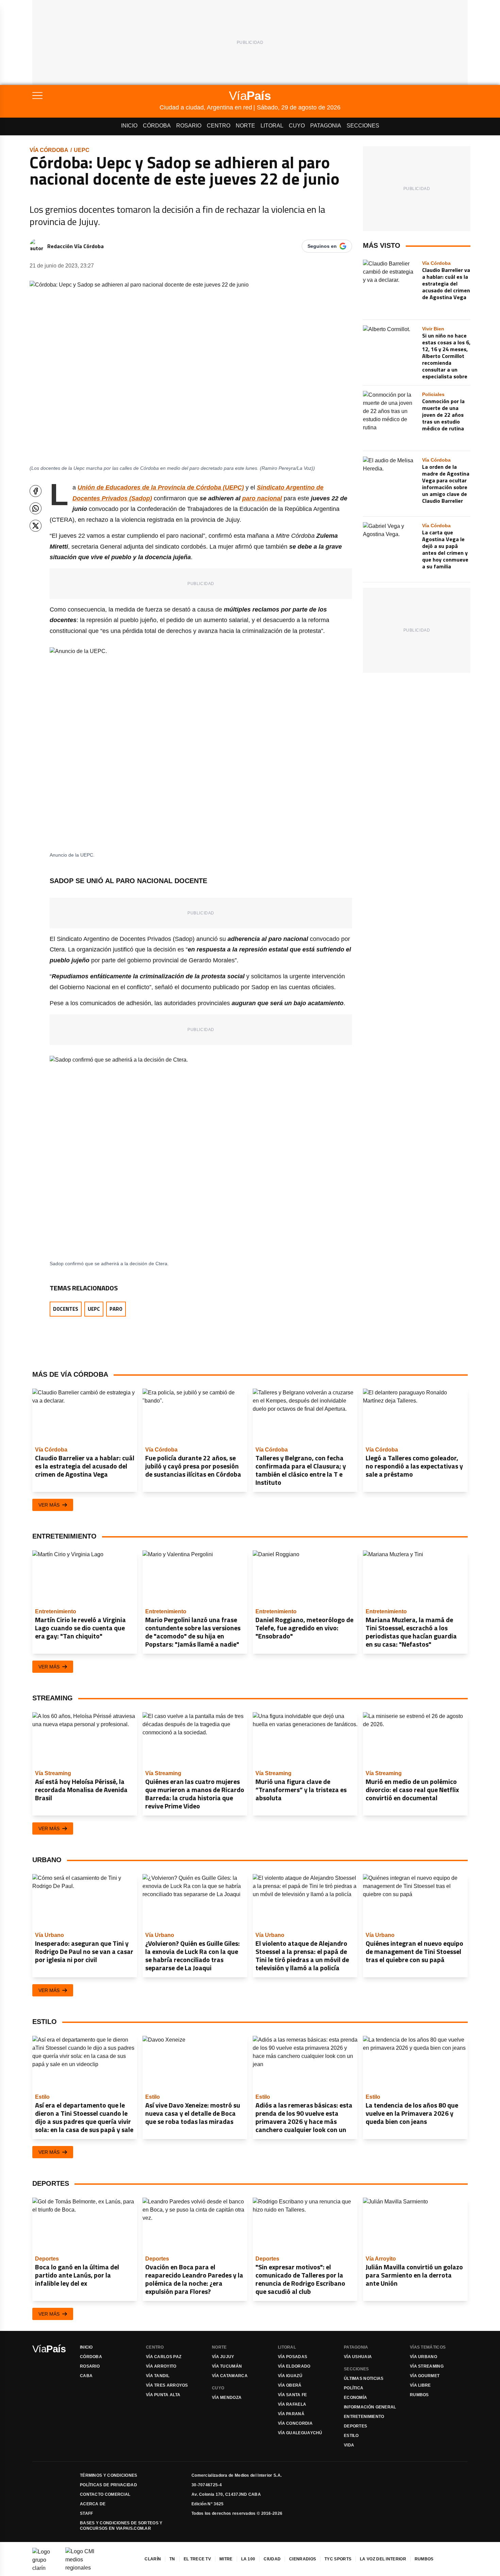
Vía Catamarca (230, 2376)
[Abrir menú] (96, 96)
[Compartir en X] (36, 526)
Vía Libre (420, 2385)
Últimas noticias (364, 2378)
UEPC (82, 150)
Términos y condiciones (109, 2475)
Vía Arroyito (161, 2366)
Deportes (355, 2426)
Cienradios (303, 2559)
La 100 (248, 2559)
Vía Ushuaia (358, 2357)
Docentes (66, 1309)
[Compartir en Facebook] (36, 491)
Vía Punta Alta (163, 2395)
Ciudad (272, 2559)
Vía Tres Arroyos (167, 2385)
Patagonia (326, 126)
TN (172, 2559)
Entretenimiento (364, 2417)
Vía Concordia (295, 2423)
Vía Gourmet (425, 2376)
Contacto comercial (105, 2494)
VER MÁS (49, 1505)
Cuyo (297, 126)
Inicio (129, 126)
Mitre (226, 2559)
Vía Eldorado (294, 2366)
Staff (87, 2513)
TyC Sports (338, 2559)
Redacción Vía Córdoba (76, 246)
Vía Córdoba (49, 150)
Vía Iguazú (290, 2376)
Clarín (153, 2559)
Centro (219, 126)
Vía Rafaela (292, 2404)
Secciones (363, 126)
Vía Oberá (290, 2385)
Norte (245, 126)
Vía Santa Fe (293, 2395)
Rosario (189, 126)
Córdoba (157, 126)
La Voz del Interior (383, 2559)
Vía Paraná (291, 2414)
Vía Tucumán (227, 2366)
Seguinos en (322, 246)
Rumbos (419, 2395)
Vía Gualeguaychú (300, 2433)
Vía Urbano (423, 2357)
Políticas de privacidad (109, 2485)
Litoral (272, 126)
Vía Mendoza (227, 2398)
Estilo (351, 2436)
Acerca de (93, 2504)
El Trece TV (197, 2559)
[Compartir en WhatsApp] (36, 508)
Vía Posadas (293, 2357)
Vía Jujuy (223, 2357)
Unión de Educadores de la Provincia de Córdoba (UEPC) (161, 487)
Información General (370, 2407)
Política (354, 2388)
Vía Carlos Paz (164, 2357)
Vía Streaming (427, 2366)
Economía (355, 2398)
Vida (349, 2445)
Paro (116, 1309)
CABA (86, 2376)
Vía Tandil (158, 2376)
